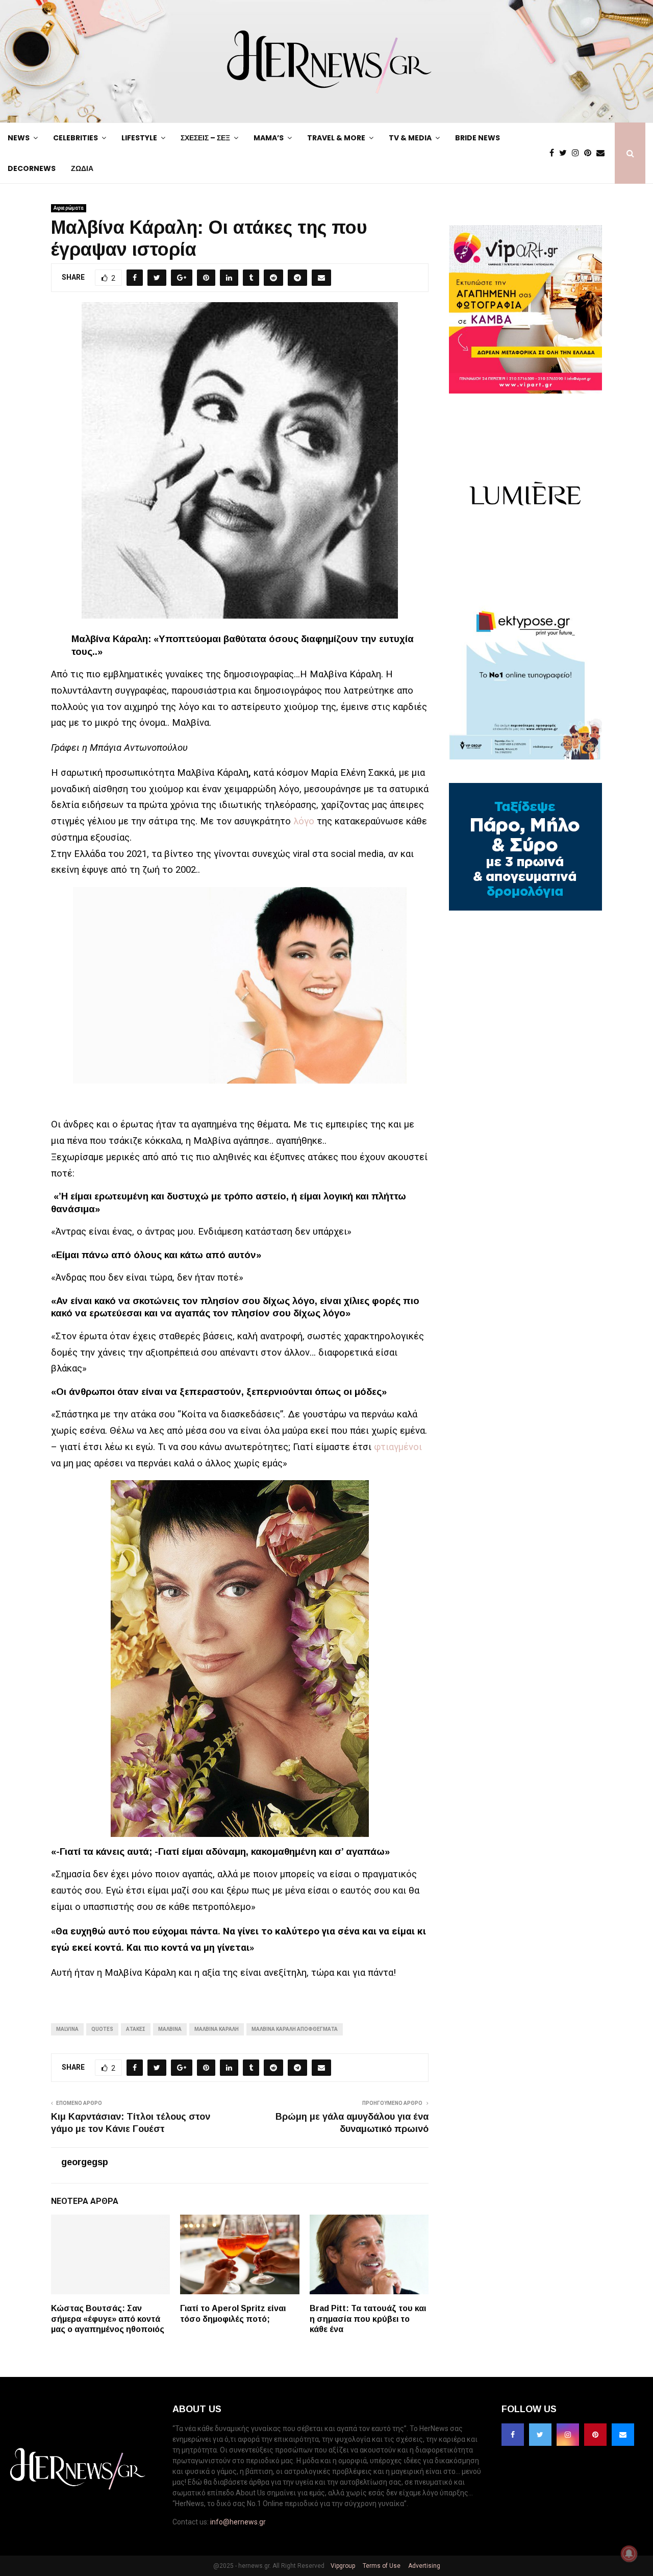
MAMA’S (269, 138)
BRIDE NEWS (478, 138)
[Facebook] (554, 153)
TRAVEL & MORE (336, 138)
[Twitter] (566, 153)
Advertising (423, 2566)
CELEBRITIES (76, 138)
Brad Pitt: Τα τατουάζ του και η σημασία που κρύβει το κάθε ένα (368, 2319)
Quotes (102, 2029)
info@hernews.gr (238, 2522)
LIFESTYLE (139, 138)
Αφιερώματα (69, 208)
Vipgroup (342, 2566)
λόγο (304, 821)
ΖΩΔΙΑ (82, 168)
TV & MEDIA (410, 138)
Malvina (67, 2029)
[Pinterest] (590, 153)
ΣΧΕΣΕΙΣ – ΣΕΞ (205, 138)
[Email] (603, 153)
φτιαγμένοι (398, 1447)
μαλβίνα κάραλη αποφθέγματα (295, 2029)
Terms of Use (381, 2566)
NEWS (19, 138)
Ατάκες (136, 2029)
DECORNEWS (32, 168)
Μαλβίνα (170, 2029)
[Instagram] (578, 153)
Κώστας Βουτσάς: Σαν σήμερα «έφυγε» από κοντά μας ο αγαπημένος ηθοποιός (108, 2319)
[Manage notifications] (629, 2554)
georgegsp (85, 2162)
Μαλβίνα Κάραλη (217, 2029)
